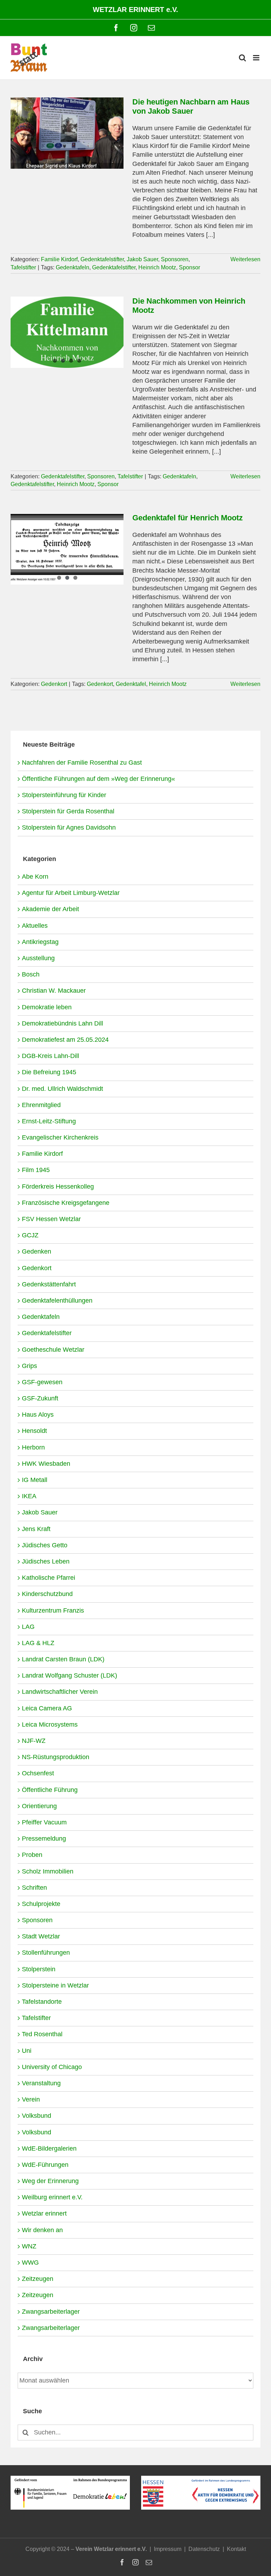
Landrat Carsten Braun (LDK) (63, 1659)
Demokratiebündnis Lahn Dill (62, 1023)
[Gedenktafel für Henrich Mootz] (67, 549)
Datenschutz (204, 2549)
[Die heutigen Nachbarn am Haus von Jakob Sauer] (67, 133)
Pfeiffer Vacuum (44, 1822)
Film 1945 (36, 1170)
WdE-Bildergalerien (49, 2148)
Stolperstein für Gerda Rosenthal (68, 811)
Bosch (31, 974)
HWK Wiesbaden (46, 1464)
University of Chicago (52, 2067)
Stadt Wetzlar (41, 1936)
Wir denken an (42, 2230)
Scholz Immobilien (48, 1871)
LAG (28, 1627)
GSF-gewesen (42, 1382)
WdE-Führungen (45, 2165)
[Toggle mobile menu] (257, 58)
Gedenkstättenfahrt (49, 1284)
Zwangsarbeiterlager (51, 2312)
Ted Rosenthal (42, 2034)
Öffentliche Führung (50, 1790)
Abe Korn (35, 877)
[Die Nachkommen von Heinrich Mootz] (67, 332)
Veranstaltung (41, 2083)
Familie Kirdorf (59, 259)
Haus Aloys (38, 1415)
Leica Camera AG (47, 1708)
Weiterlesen (245, 259)
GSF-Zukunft (40, 1398)
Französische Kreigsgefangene (66, 1203)
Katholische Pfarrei (49, 1578)
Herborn (33, 1447)
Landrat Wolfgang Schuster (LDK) (70, 1675)
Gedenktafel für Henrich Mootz (188, 518)
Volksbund (37, 2116)
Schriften (34, 1888)
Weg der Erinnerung (50, 2181)
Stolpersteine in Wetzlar (55, 1985)
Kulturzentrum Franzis (53, 1610)
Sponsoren (175, 259)
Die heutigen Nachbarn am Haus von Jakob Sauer (191, 106)
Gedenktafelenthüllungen (57, 1301)
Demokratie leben (47, 1007)
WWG (30, 2263)
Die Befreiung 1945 (49, 1072)
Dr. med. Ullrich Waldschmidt (62, 1089)
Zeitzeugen (38, 2279)
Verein (31, 2099)
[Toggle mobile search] (242, 58)
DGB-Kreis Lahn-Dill (50, 1056)
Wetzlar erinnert (44, 2213)
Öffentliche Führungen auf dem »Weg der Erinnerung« (98, 779)
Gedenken (37, 1251)
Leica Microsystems (50, 1725)
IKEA (29, 1496)
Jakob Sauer (142, 259)
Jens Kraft (36, 1529)
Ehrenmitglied (41, 1105)
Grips (29, 1366)
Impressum (168, 2549)
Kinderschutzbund (47, 1594)
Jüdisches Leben (46, 1561)
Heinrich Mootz (157, 267)
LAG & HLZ (38, 1643)
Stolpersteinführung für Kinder (64, 795)
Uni (27, 2051)
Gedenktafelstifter (102, 259)
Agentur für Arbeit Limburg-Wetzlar (71, 893)
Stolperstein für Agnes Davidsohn (69, 827)
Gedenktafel (131, 684)
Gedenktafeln (73, 267)
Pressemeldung (44, 1839)
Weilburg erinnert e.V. (52, 2197)
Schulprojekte (41, 1904)
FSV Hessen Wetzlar (51, 1219)
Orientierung (39, 1806)
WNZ (29, 2246)
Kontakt (236, 2549)
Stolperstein (39, 1969)
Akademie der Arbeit (50, 909)
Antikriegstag (40, 942)
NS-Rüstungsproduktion (56, 1757)
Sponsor (189, 267)
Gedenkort (54, 684)
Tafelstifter (23, 267)
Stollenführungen (46, 1953)
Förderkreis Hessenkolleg (58, 1187)
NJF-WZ (34, 1741)
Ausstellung (38, 958)
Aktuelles (35, 926)
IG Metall (35, 1480)
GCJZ (30, 1235)
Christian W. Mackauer (54, 991)
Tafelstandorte (42, 2002)
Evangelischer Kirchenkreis (60, 1137)
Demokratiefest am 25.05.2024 (65, 1040)
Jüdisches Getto (45, 1545)
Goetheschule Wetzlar (53, 1350)
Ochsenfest (38, 1773)
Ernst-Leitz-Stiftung (49, 1121)
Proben (32, 1855)
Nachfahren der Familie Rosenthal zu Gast (82, 763)
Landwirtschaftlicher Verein (60, 1692)
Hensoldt (34, 1431)
